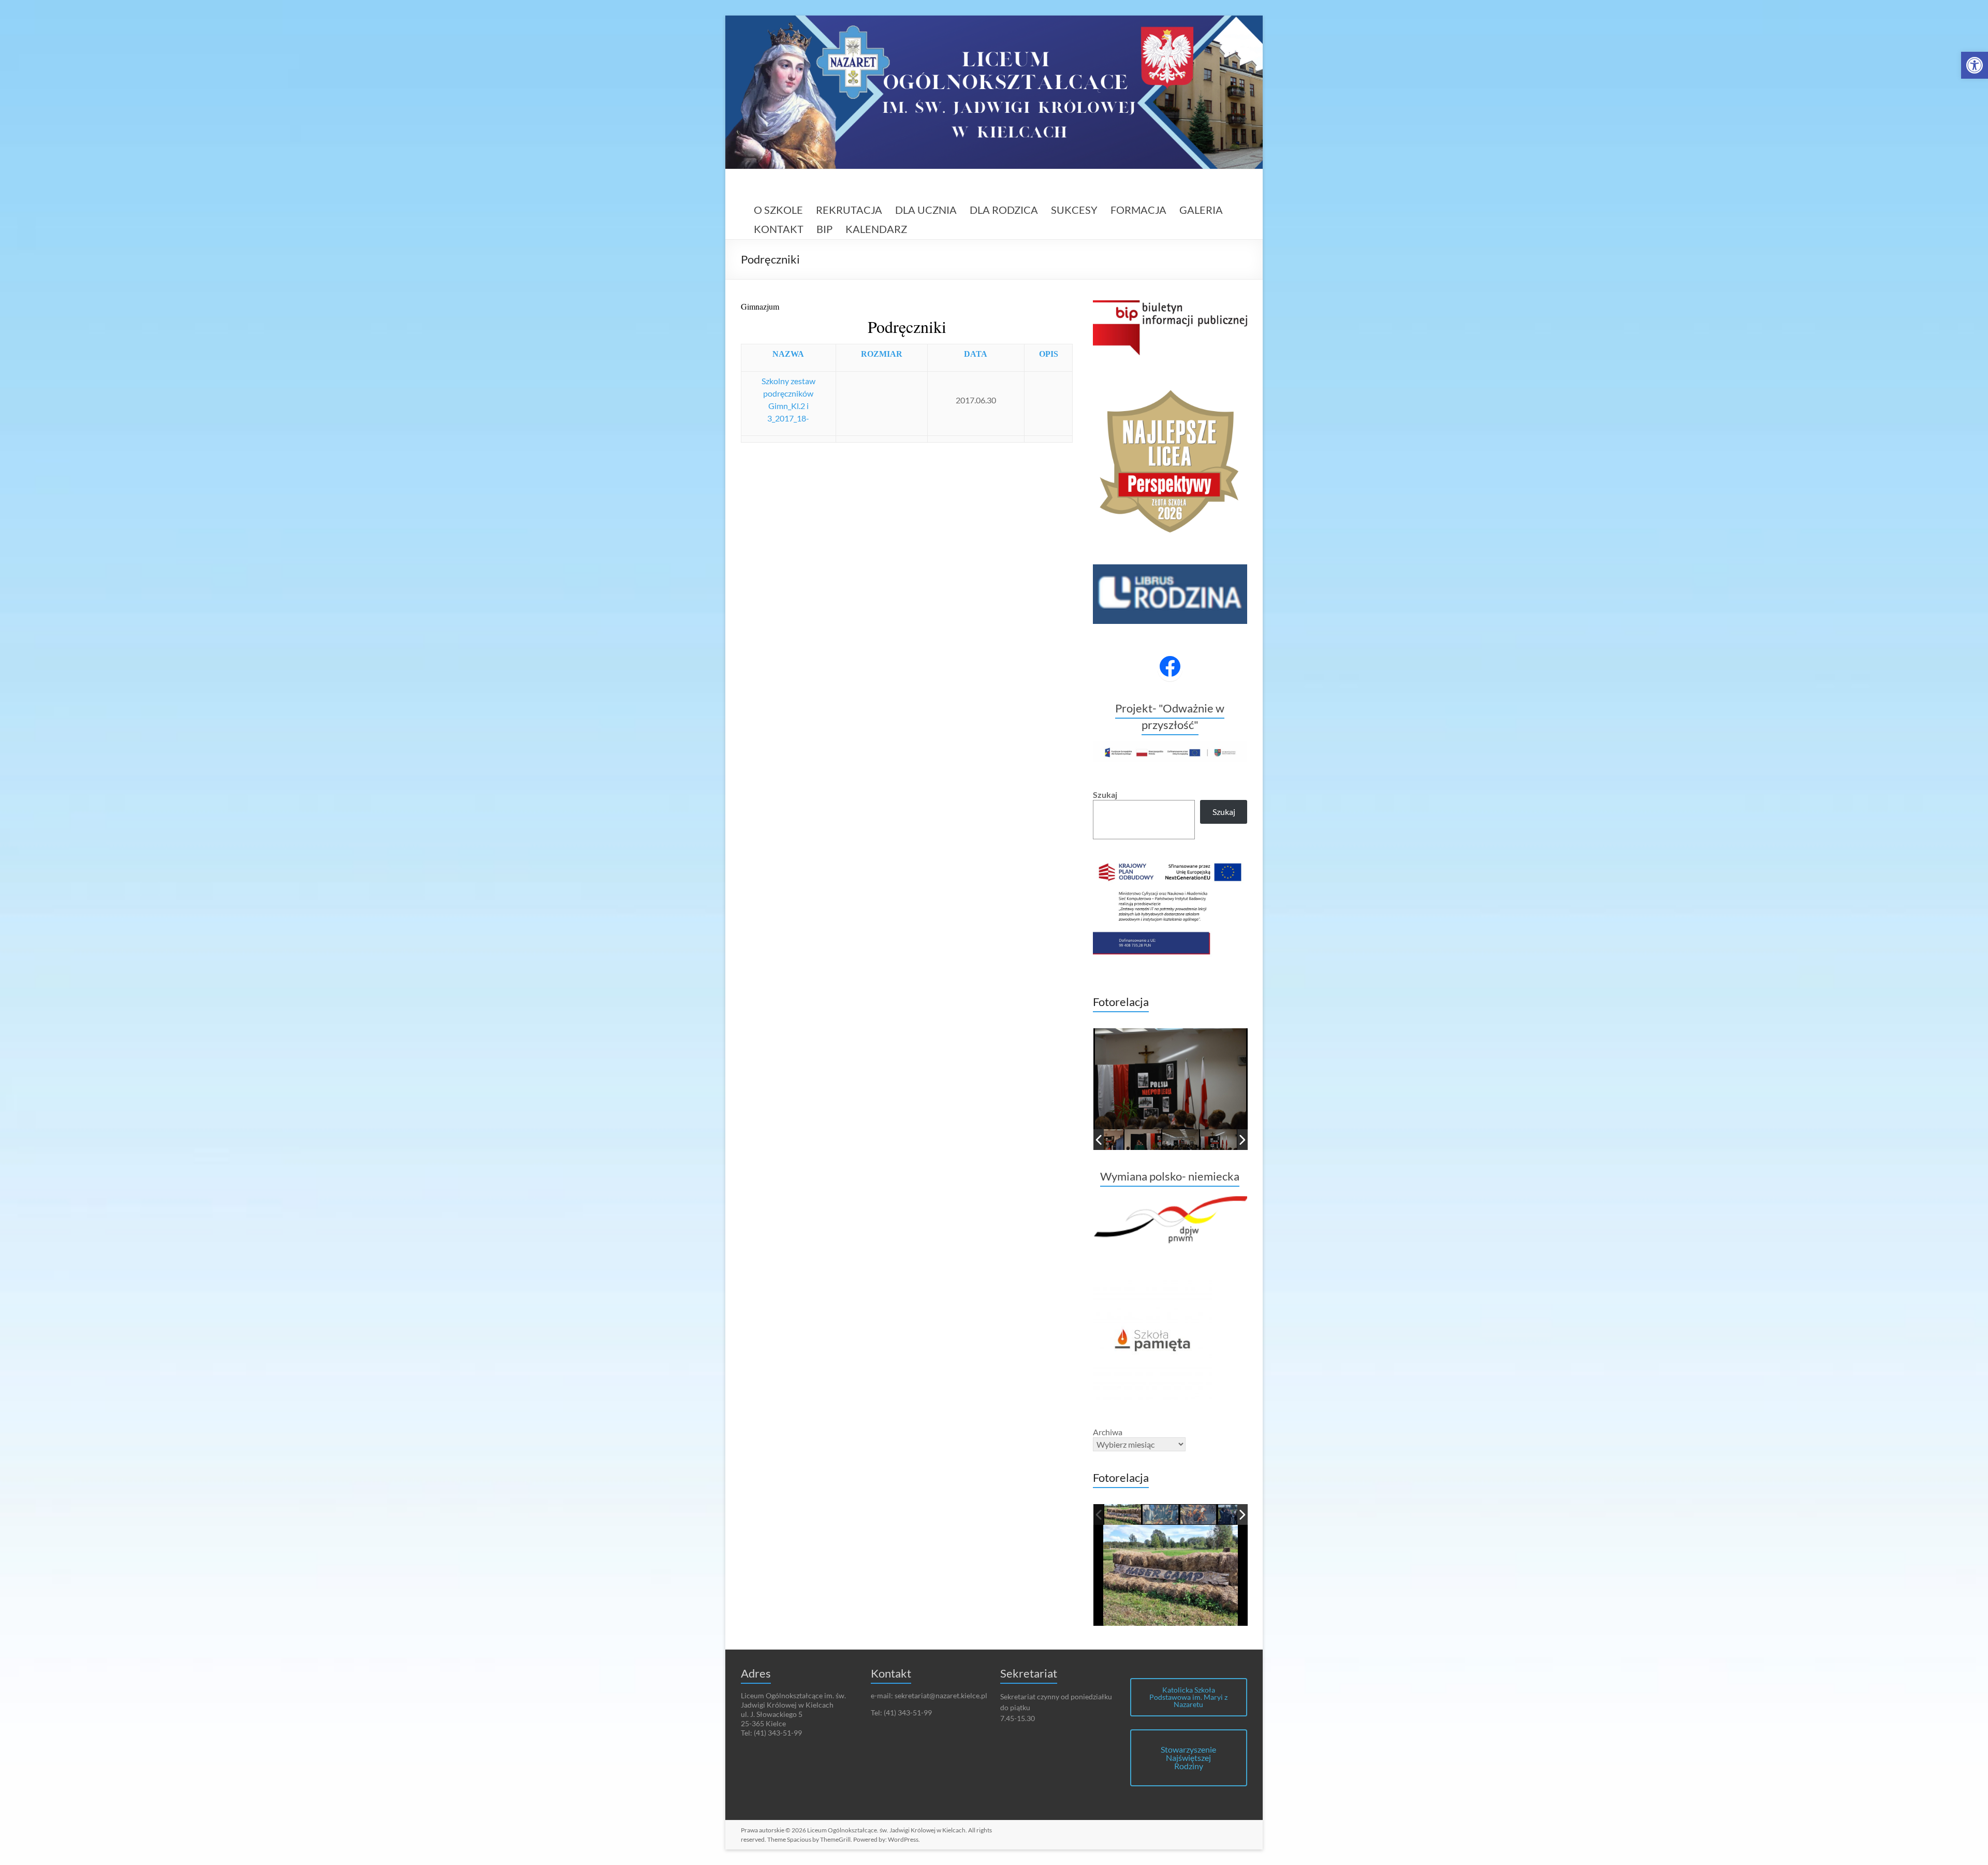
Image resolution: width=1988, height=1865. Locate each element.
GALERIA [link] (1201, 210)
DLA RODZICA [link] (1004, 210)
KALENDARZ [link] (876, 229)
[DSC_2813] (1105, 1140)
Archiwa (1108, 1432)
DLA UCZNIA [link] (926, 210)
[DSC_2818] (1181, 1140)
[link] (1975, 65)
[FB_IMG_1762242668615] (1199, 1515)
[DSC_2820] (1218, 1140)
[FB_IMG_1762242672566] (1123, 1515)
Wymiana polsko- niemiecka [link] (1170, 1176)
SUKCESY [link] (1074, 210)
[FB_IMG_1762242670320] (1160, 1515)
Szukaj (1105, 795)
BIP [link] (824, 229)
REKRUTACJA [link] (849, 210)
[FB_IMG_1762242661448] (1237, 1515)
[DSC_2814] (1143, 1140)
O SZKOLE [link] (778, 210)
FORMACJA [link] (1138, 210)
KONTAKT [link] (779, 229)
